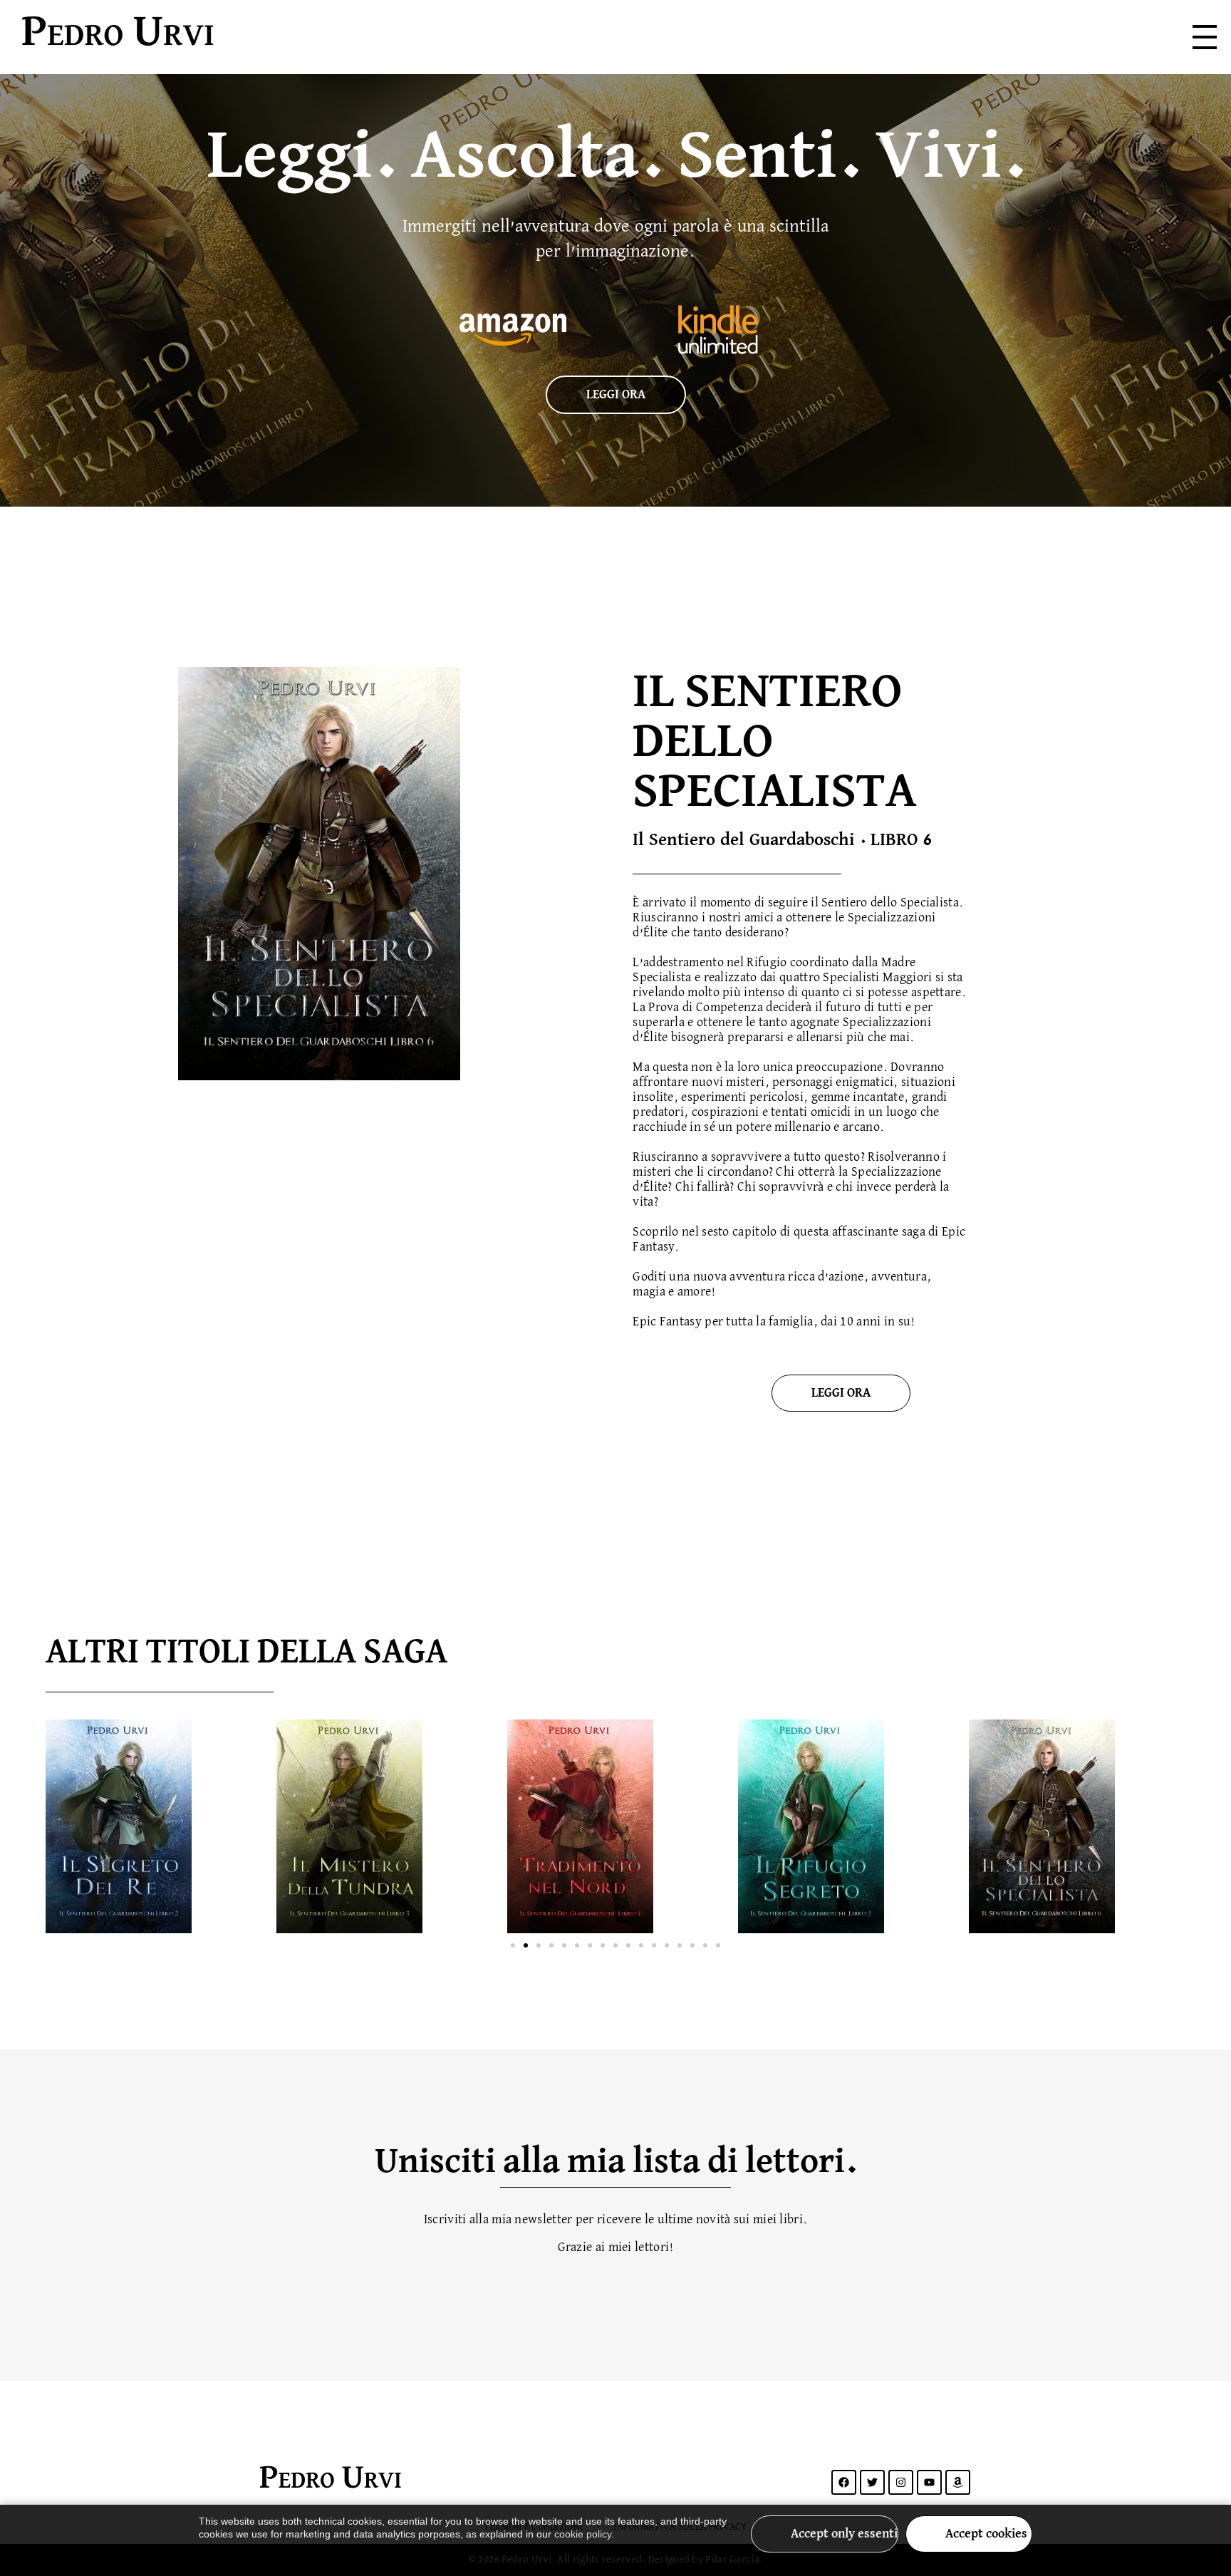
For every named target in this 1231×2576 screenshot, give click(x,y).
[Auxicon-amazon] (958, 2482)
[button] (513, 1945)
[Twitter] (872, 2482)
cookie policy (583, 2534)
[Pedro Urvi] (215, 34)
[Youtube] (929, 2482)
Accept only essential (845, 2534)
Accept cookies (986, 2534)
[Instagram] (901, 2482)
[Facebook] (844, 2482)
